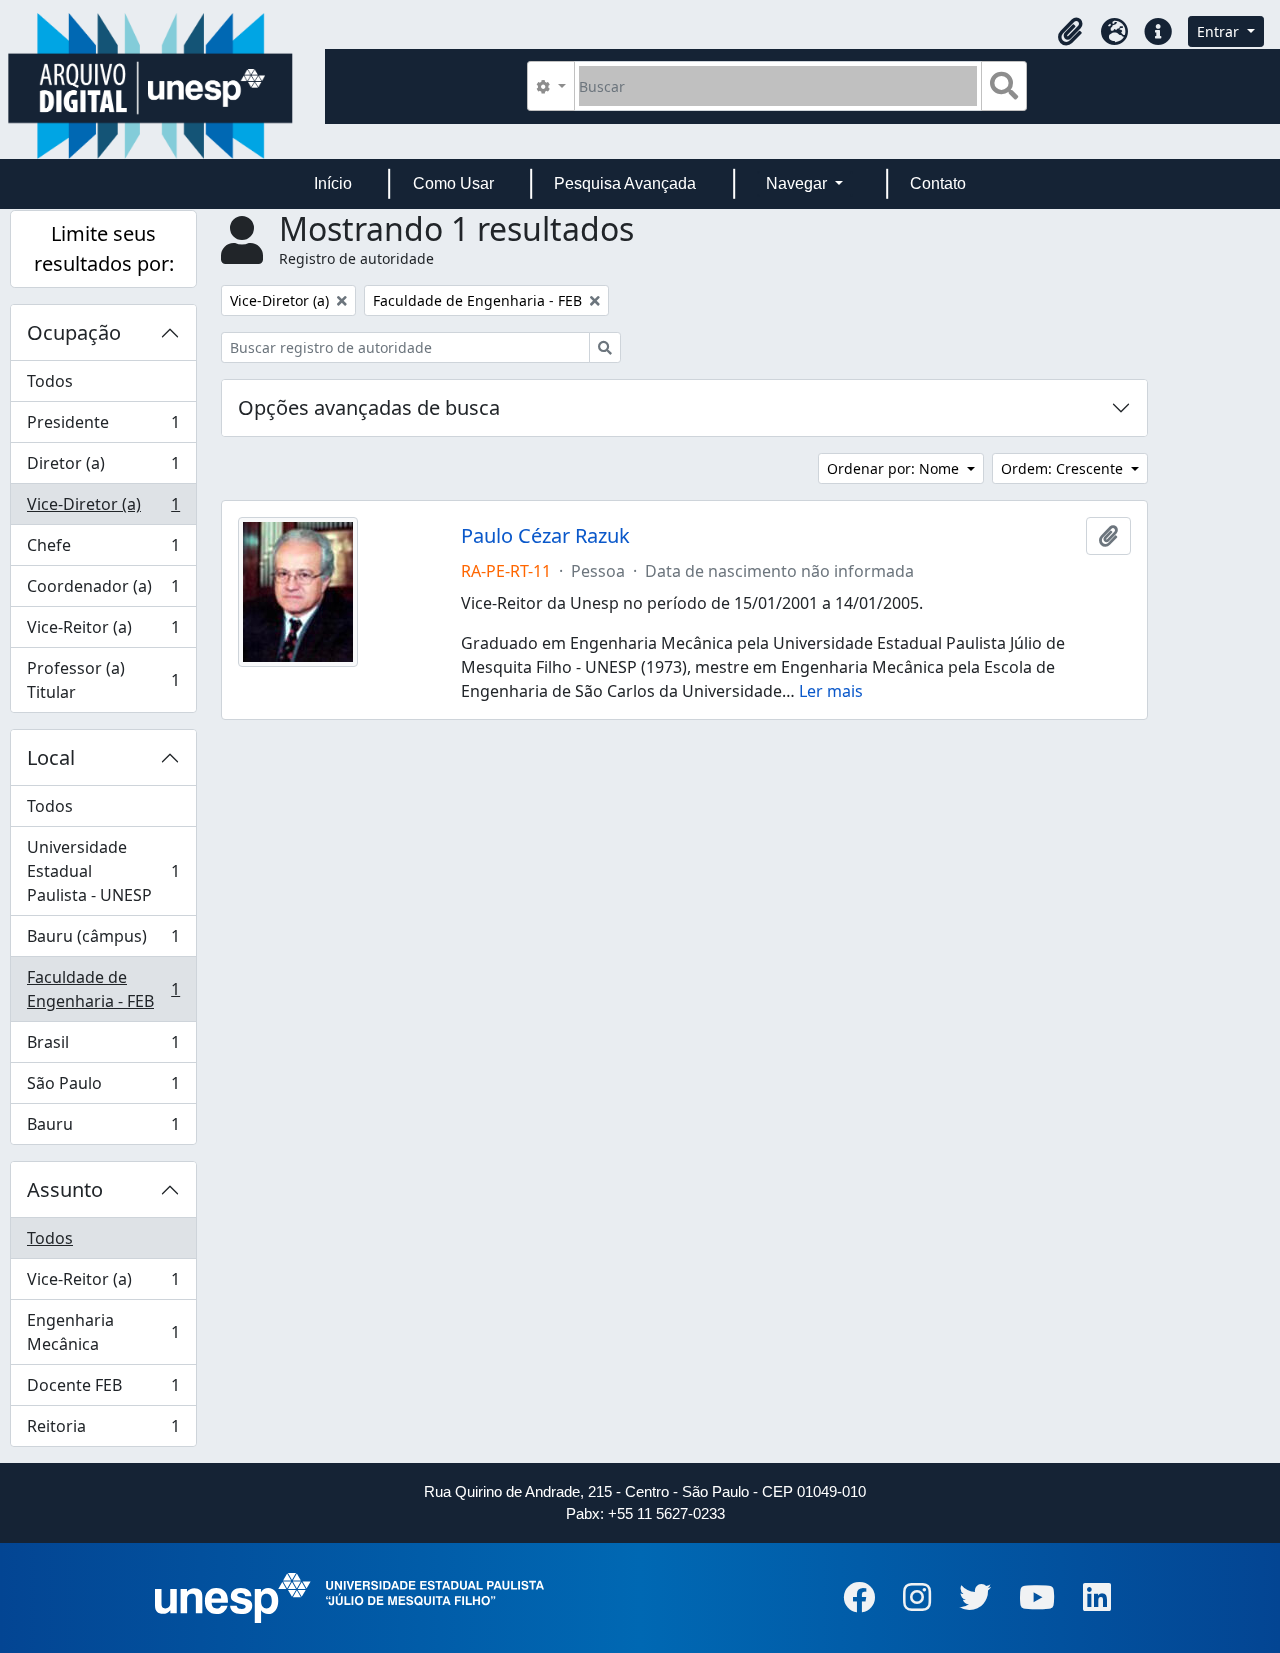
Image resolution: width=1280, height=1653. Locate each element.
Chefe (103, 550)
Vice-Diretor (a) (103, 509)
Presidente (103, 427)
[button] (1070, 32)
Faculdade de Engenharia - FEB (103, 989)
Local (51, 757)
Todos (50, 381)
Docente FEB (103, 1390)
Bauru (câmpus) (103, 941)
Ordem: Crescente (1064, 468)
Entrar (1220, 31)
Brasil (103, 1047)
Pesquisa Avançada (625, 183)
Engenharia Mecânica (103, 1332)
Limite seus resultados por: (104, 248)
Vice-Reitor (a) (103, 632)
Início (333, 183)
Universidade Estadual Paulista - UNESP (103, 871)
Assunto (65, 1189)
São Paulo (103, 1088)
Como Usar (453, 183)
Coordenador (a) (103, 591)
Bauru (103, 1128)
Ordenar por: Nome (895, 468)
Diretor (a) (103, 468)
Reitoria (103, 1430)
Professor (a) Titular (103, 680)
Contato (938, 183)
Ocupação (74, 332)
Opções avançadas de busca (369, 407)
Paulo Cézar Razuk (545, 536)
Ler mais (831, 691)
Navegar (798, 183)
